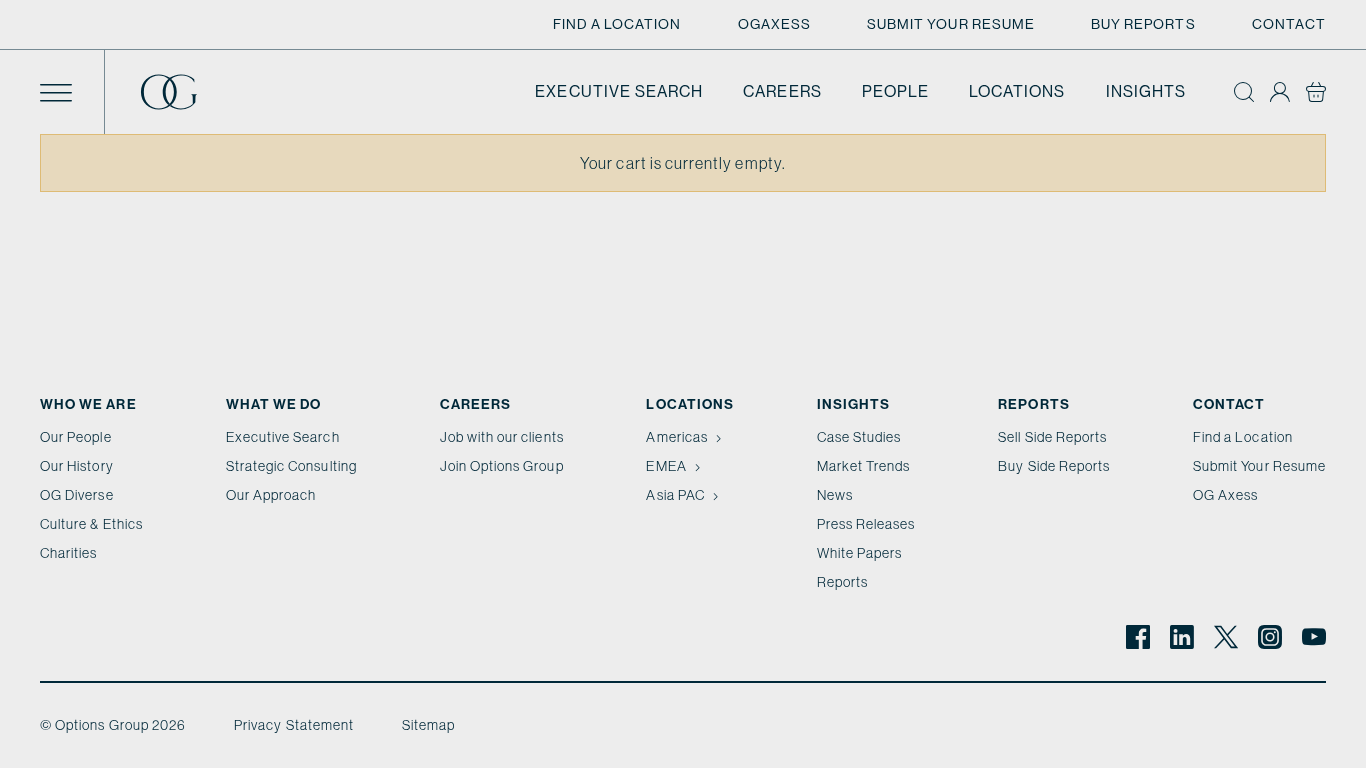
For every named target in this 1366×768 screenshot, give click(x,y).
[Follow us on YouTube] (1314, 637)
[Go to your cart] (1316, 92)
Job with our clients (502, 437)
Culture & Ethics (91, 524)
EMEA (666, 466)
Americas (676, 437)
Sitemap (428, 725)
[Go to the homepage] (185, 92)
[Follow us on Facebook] (1138, 637)
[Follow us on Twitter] (1226, 637)
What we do (274, 404)
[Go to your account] (1280, 92)
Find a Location (617, 24)
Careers (782, 91)
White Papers (860, 553)
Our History (77, 466)
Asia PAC (675, 495)
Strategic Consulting (291, 466)
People (895, 91)
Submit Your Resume (951, 24)
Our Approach (271, 495)
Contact (1289, 24)
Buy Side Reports (1054, 466)
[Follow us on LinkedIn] (1182, 637)
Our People (76, 437)
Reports (842, 582)
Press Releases (866, 524)
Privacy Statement (294, 725)
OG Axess (1225, 495)
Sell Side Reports (1052, 437)
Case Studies (859, 437)
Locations (1017, 91)
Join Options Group (502, 466)
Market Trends (864, 466)
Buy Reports (1143, 24)
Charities (69, 553)
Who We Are (88, 404)
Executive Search (619, 91)
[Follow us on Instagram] (1270, 637)
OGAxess (774, 24)
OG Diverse (77, 495)
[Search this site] (1244, 92)
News (835, 495)
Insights (1146, 91)
